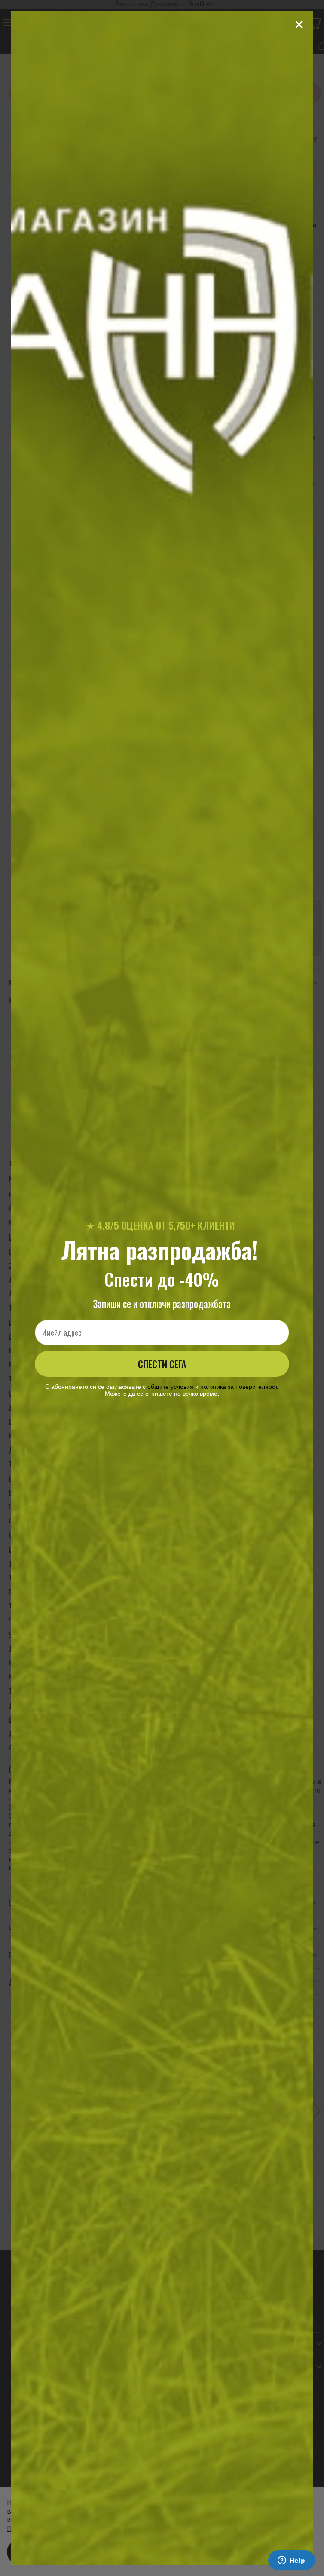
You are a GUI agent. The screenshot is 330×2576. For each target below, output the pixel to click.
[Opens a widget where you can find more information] (291, 2561)
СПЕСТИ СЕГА (162, 1364)
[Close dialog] (299, 25)
